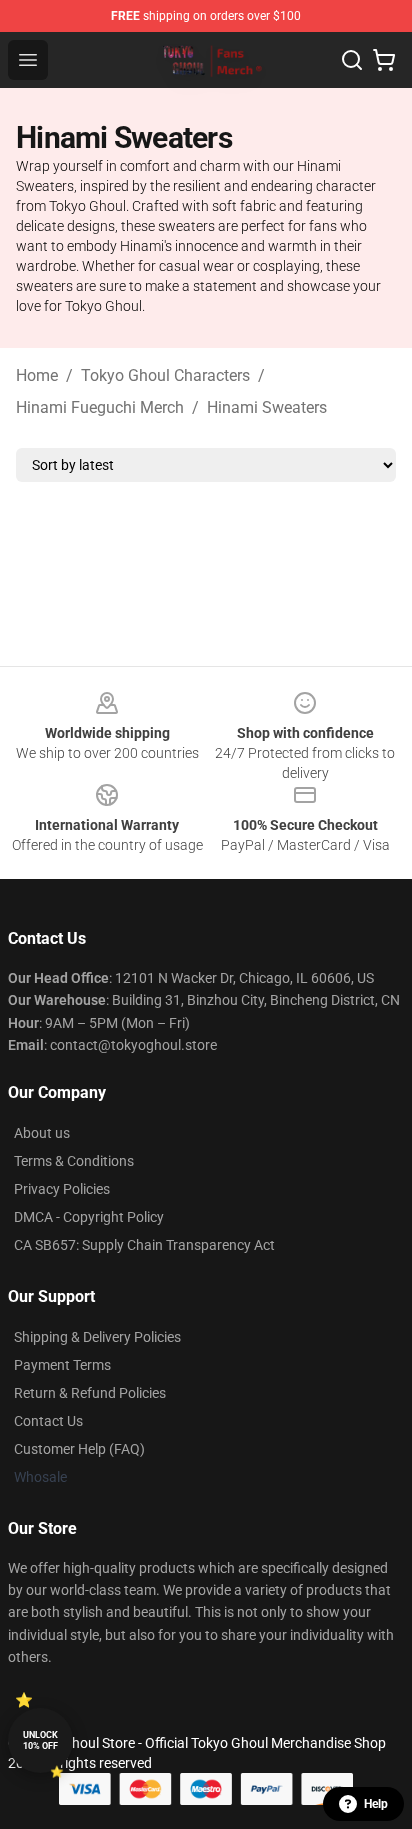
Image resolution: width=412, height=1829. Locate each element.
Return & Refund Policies (90, 1393)
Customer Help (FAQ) (79, 1449)
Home (37, 375)
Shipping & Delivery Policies (97, 1337)
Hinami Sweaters (267, 407)
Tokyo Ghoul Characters (165, 375)
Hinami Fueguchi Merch (100, 407)
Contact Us (48, 1421)
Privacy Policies (62, 1189)
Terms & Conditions (74, 1161)
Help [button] (376, 1804)
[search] (352, 60)
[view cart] (384, 60)
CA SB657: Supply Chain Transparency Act (144, 1245)
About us (42, 1133)
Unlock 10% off (40, 1740)
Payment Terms (62, 1365)
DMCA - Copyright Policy (89, 1217)
